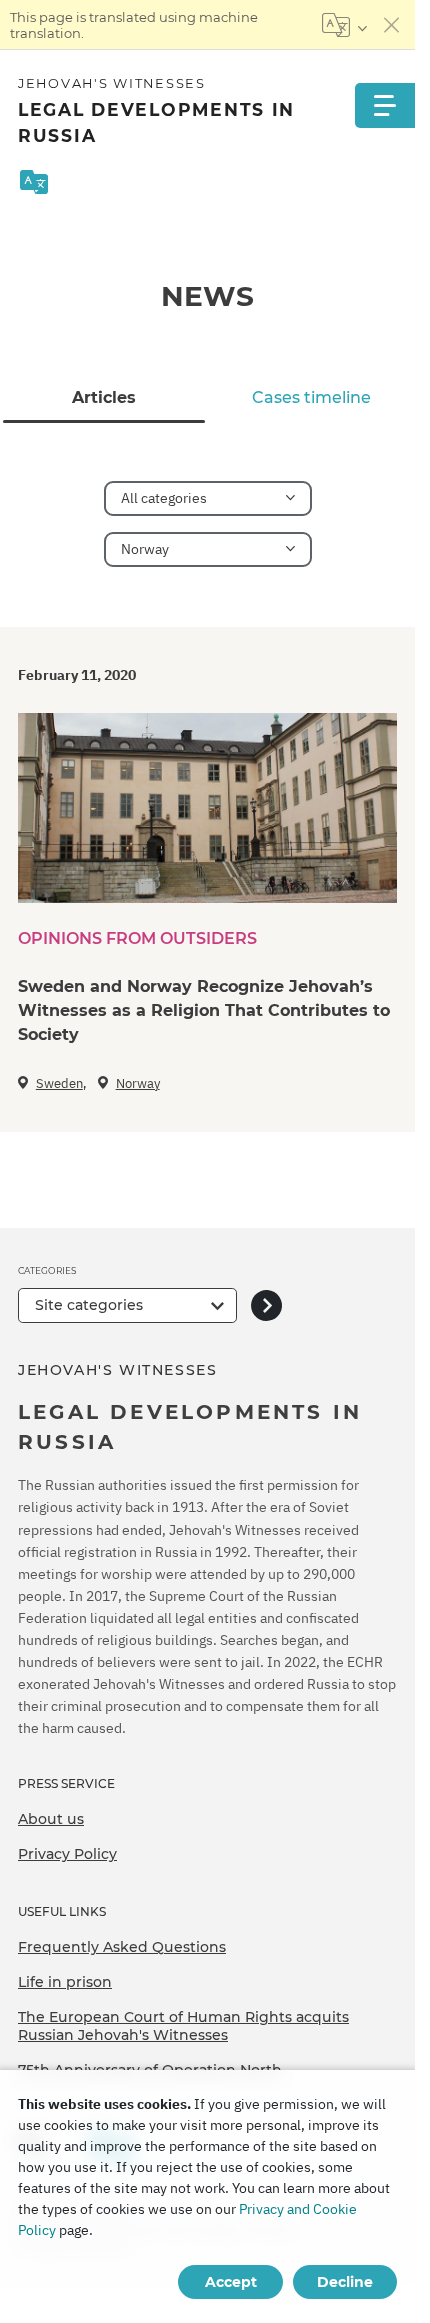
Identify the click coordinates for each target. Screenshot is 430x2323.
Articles (104, 398)
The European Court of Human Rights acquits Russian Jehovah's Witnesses (183, 2026)
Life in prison (65, 1982)
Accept (231, 2282)
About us (51, 1819)
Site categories (89, 1305)
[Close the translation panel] (392, 25)
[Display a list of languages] (344, 25)
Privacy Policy (67, 1854)
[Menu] (385, 105)
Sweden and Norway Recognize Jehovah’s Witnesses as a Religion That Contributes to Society (204, 1010)
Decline (345, 2282)
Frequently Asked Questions (122, 1947)
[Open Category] (266, 1305)
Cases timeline (311, 398)
